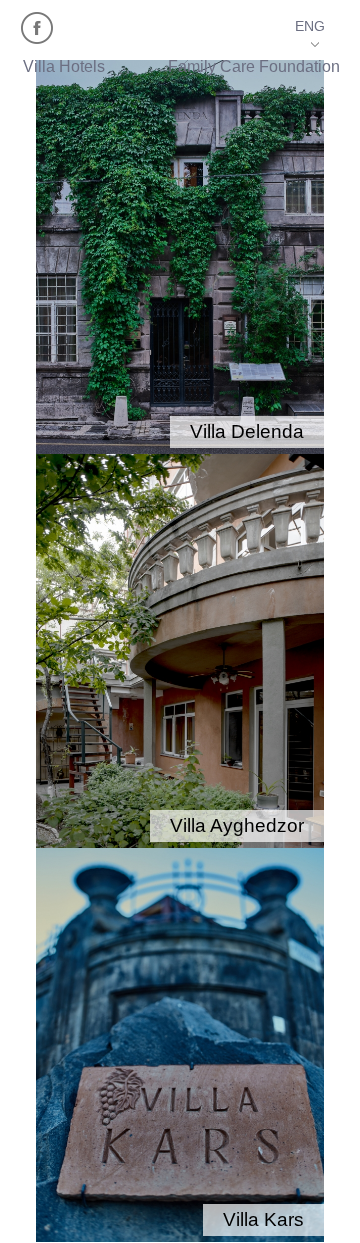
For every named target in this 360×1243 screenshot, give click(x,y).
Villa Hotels (64, 66)
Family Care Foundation (254, 66)
